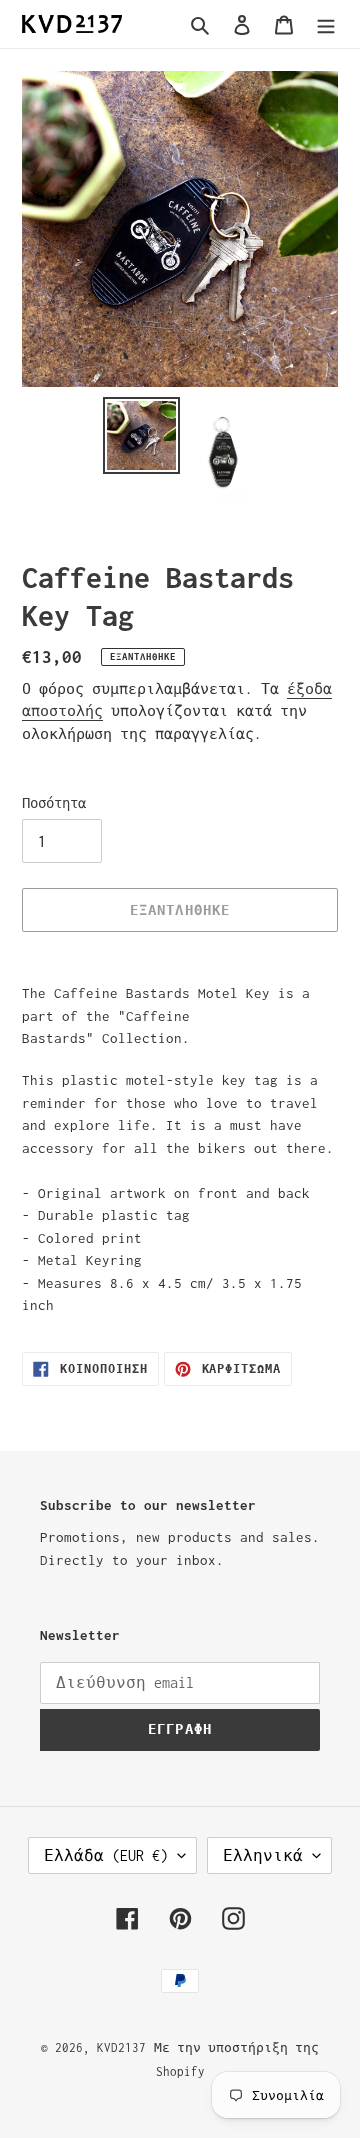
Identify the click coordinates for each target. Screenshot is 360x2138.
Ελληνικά (263, 1855)
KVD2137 (121, 2047)
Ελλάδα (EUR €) (106, 1855)
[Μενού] (326, 24)
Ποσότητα (54, 803)
